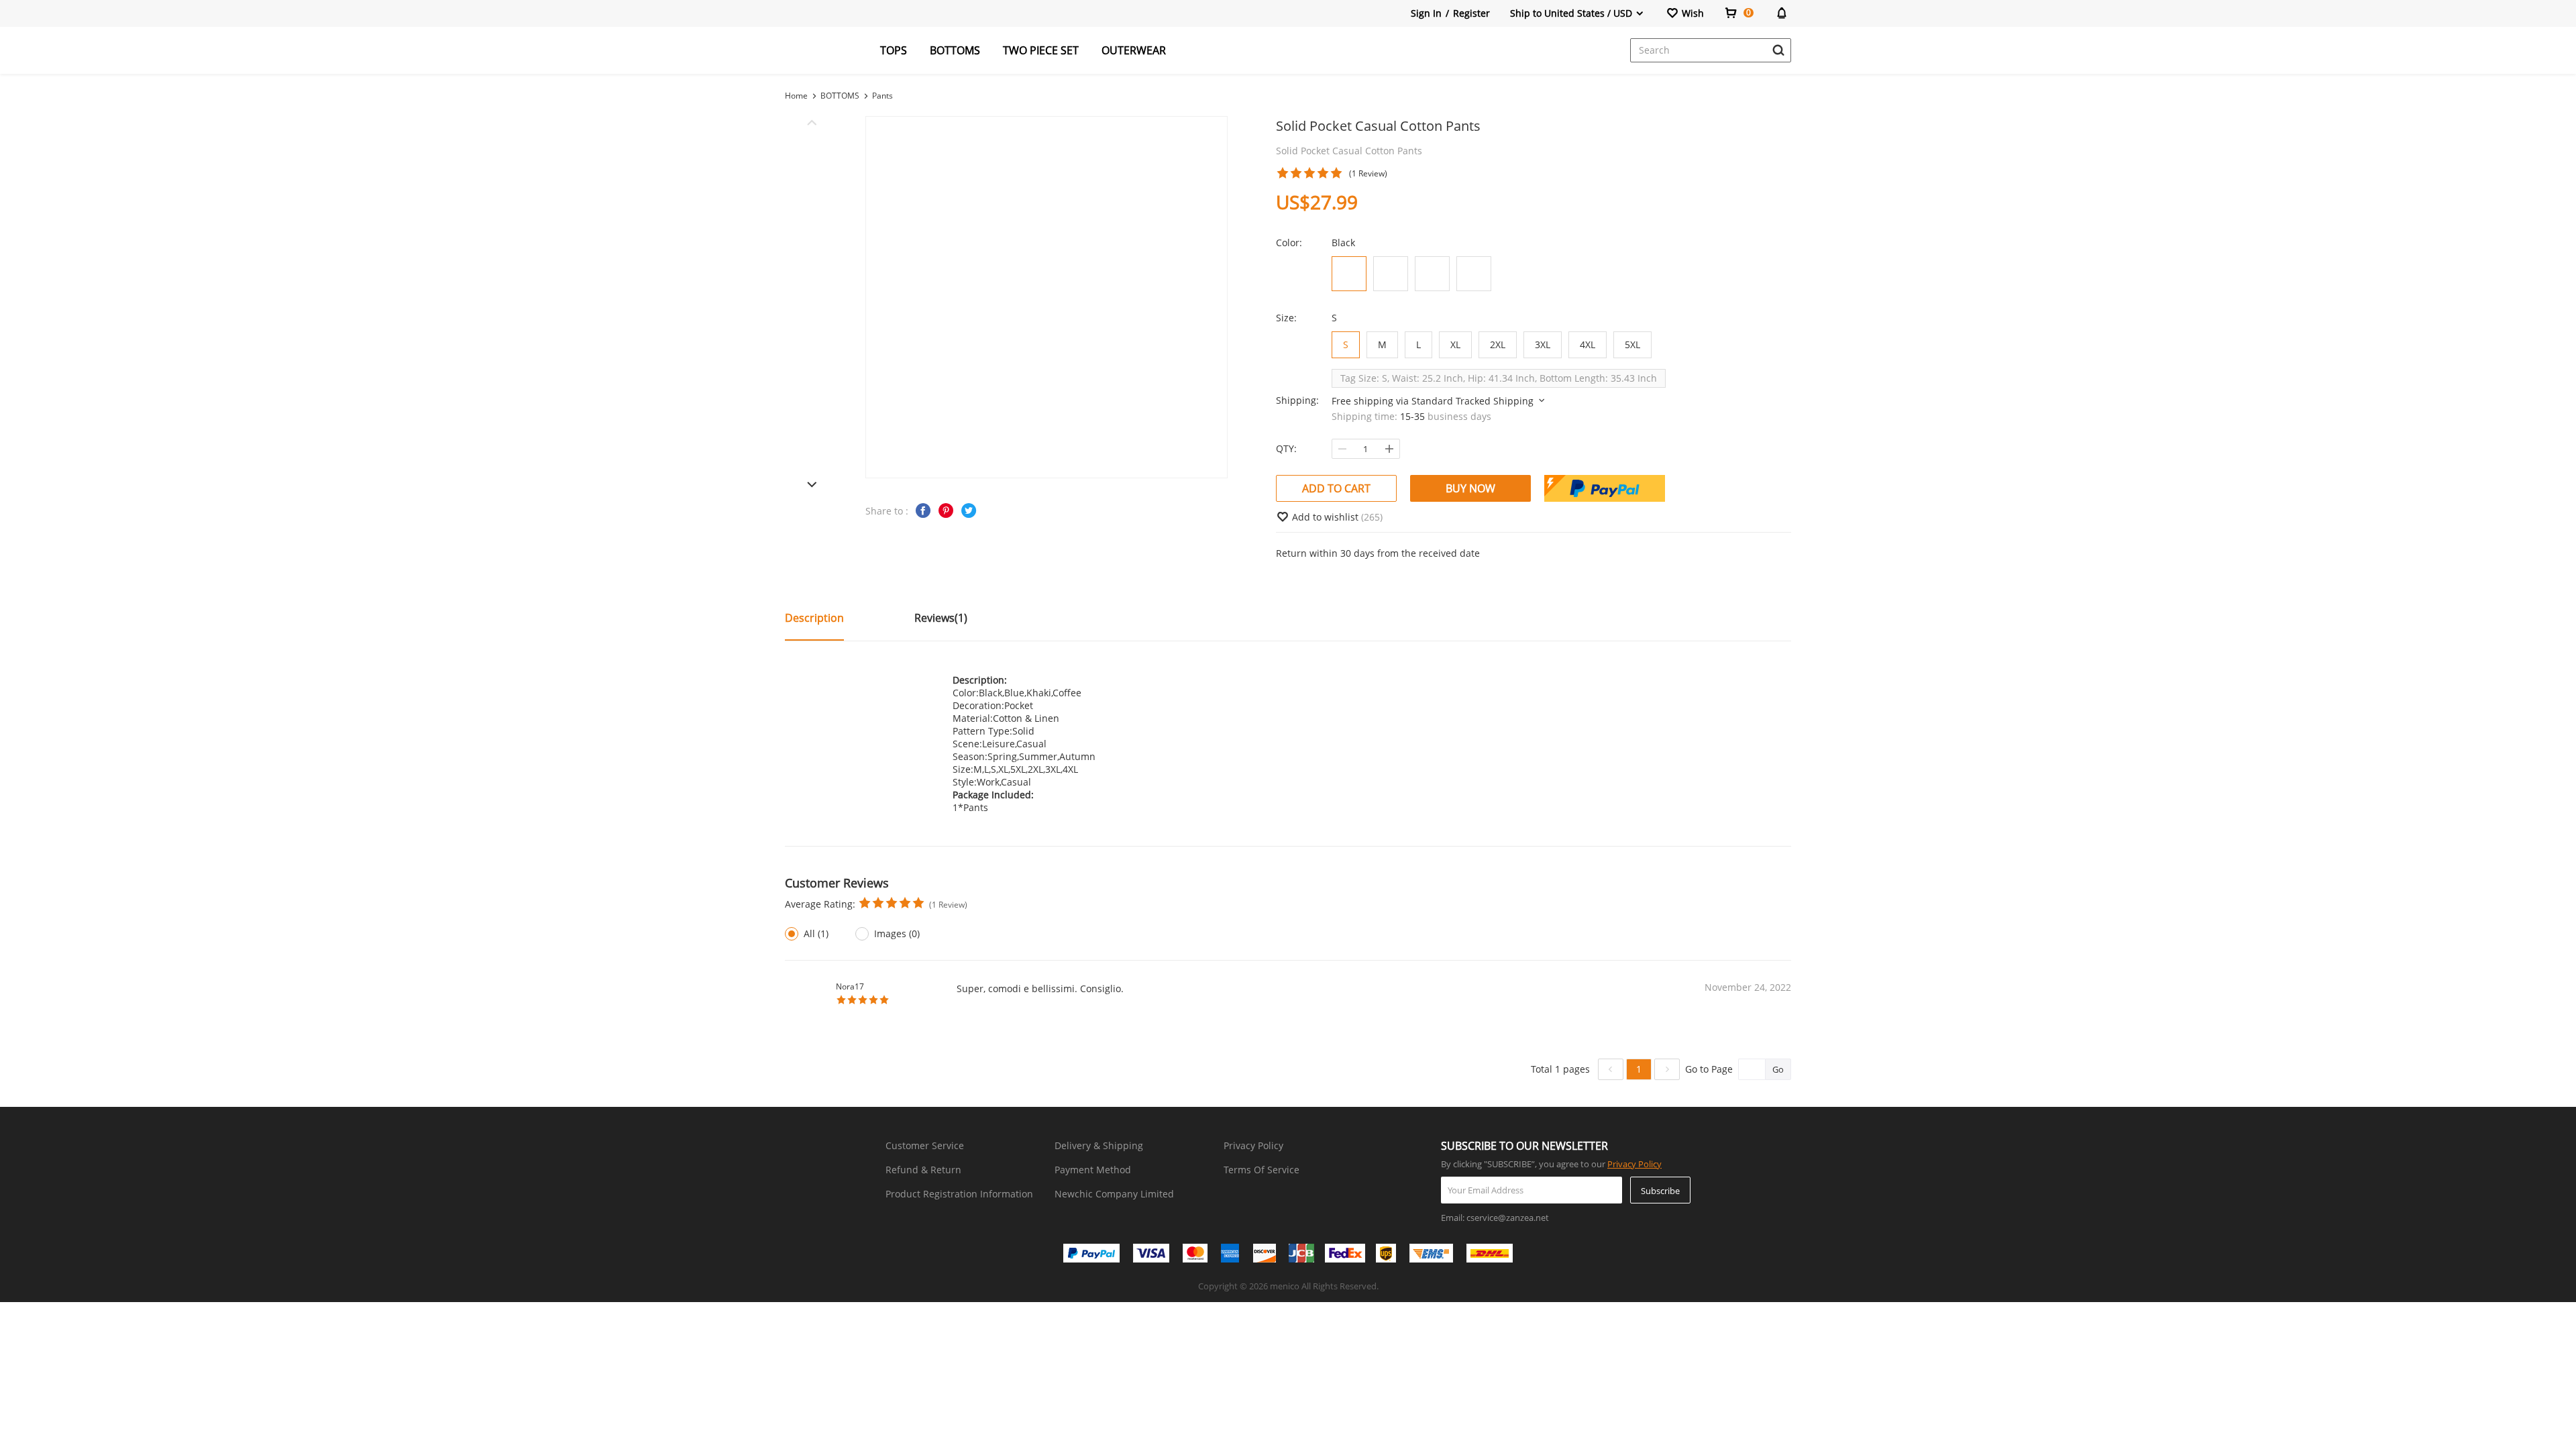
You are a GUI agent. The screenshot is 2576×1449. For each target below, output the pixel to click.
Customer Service (925, 1145)
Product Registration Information (959, 1194)
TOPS (894, 50)
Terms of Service (1262, 1170)
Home (796, 96)
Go (1778, 1069)
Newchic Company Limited (1114, 1194)
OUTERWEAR (1134, 50)
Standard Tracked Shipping (1474, 401)
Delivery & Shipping (1099, 1145)
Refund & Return (923, 1170)
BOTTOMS (955, 50)
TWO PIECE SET (1041, 50)
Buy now (1470, 488)
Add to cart (1336, 488)
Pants (882, 96)
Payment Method (1093, 1170)
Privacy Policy (1253, 1145)
